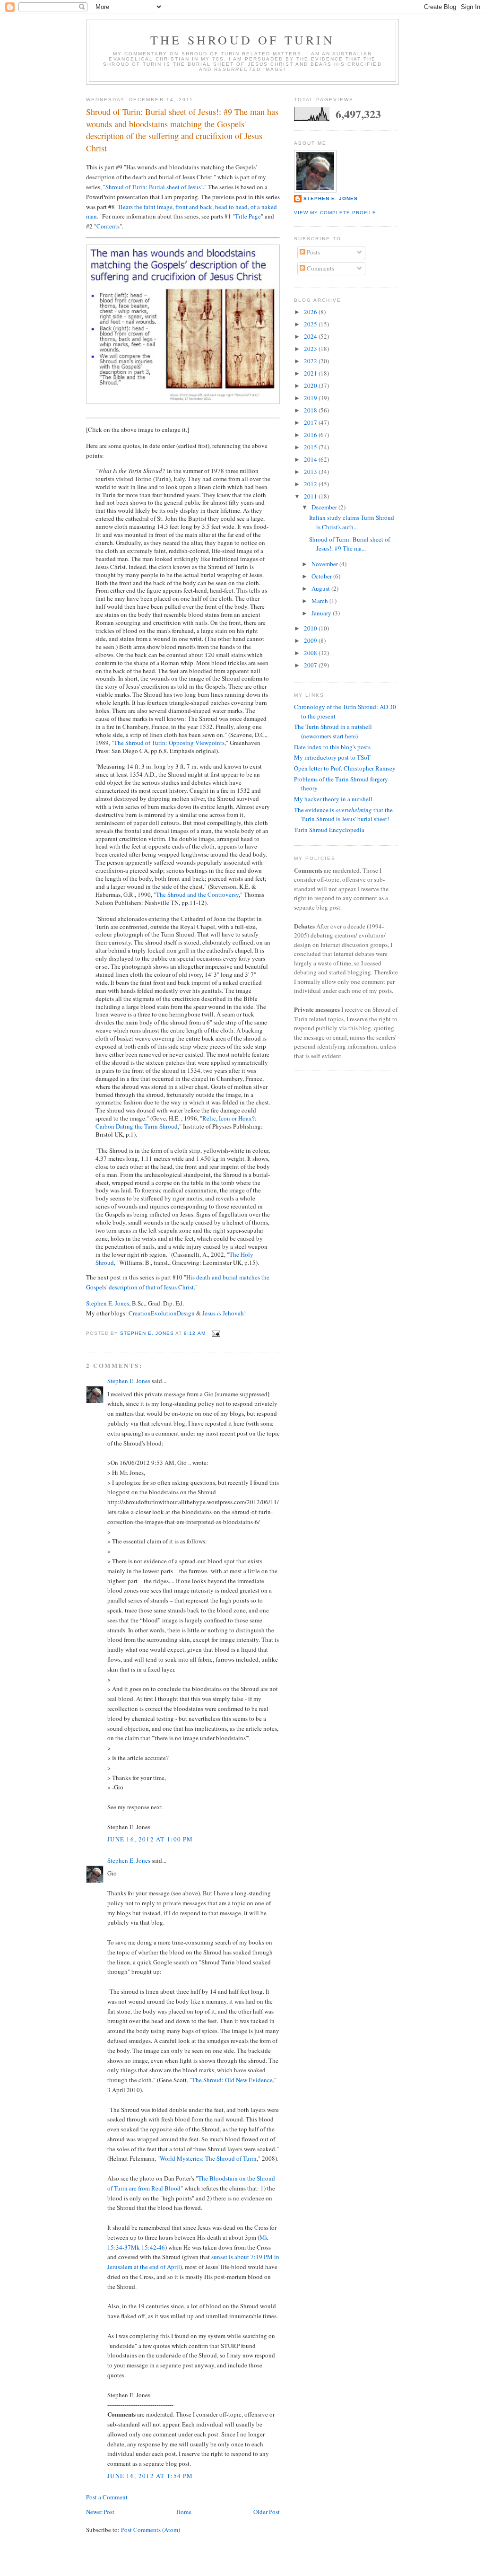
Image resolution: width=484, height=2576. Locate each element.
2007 (311, 665)
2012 (311, 484)
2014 (311, 459)
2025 (311, 324)
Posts (313, 252)
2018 (311, 410)
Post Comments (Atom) (151, 2530)
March (320, 601)
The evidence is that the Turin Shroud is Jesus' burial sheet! (343, 815)
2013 (311, 472)
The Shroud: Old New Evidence (232, 2080)
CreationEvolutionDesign (162, 1313)
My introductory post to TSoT (332, 757)
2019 (311, 398)
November (325, 564)
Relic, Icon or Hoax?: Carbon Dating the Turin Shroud (176, 1122)
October (322, 576)
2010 (311, 628)
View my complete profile (335, 213)
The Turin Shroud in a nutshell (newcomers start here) (333, 731)
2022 (311, 361)
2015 (311, 447)
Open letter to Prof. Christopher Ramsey (345, 768)
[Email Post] (216, 1334)
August (321, 588)
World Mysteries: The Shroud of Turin (208, 2158)
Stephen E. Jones (108, 1303)
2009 (311, 640)
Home (184, 2512)
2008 (311, 653)
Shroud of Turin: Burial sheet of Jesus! (154, 187)
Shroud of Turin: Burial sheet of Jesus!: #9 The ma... (350, 544)
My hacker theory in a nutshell (333, 799)
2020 (311, 386)
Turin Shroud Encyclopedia (329, 830)
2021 (311, 373)
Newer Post (100, 2512)
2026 (311, 312)
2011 (311, 496)
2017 (311, 422)
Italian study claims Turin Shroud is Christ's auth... (352, 522)
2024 (311, 336)
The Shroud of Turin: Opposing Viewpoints (169, 743)
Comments (320, 268)
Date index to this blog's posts (332, 747)
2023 (311, 349)
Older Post (267, 2512)
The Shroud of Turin (242, 40)
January (322, 613)
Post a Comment (107, 2497)
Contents (108, 226)
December (325, 507)
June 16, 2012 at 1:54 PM (150, 2476)
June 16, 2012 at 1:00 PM (150, 1839)
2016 (311, 435)
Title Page (248, 216)
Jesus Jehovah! (224, 1313)
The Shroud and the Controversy (197, 894)
